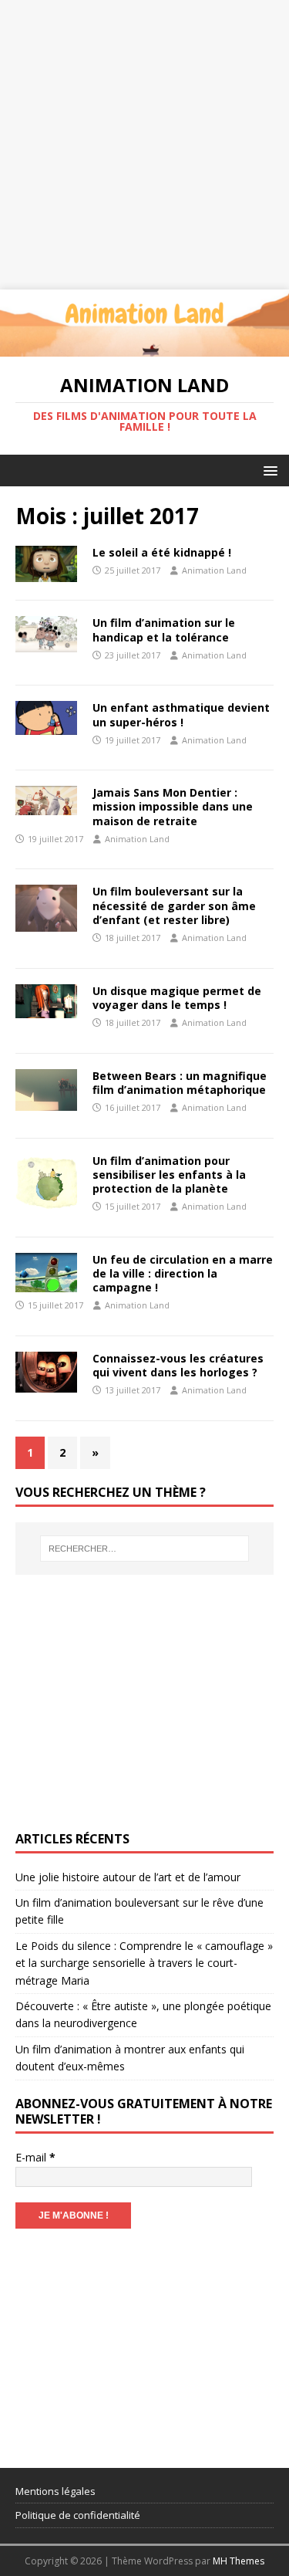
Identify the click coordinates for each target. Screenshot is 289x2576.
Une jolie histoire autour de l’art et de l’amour (128, 1877)
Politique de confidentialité (78, 2515)
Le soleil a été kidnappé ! (162, 552)
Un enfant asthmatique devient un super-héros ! (181, 714)
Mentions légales (55, 2491)
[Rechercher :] (145, 1549)
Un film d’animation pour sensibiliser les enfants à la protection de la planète (169, 1175)
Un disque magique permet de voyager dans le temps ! (177, 998)
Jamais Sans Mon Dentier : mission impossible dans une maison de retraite (173, 806)
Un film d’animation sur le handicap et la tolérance (164, 630)
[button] (268, 470)
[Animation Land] (144, 347)
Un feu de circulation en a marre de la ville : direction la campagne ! (183, 1273)
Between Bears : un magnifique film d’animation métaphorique (180, 1083)
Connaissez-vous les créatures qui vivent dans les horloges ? (178, 1365)
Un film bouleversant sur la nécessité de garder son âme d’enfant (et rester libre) (174, 905)
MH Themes (239, 2561)
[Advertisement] (144, 145)
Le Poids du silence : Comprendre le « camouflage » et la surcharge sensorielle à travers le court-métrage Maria (144, 1963)
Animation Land (214, 570)
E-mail (35, 2157)
